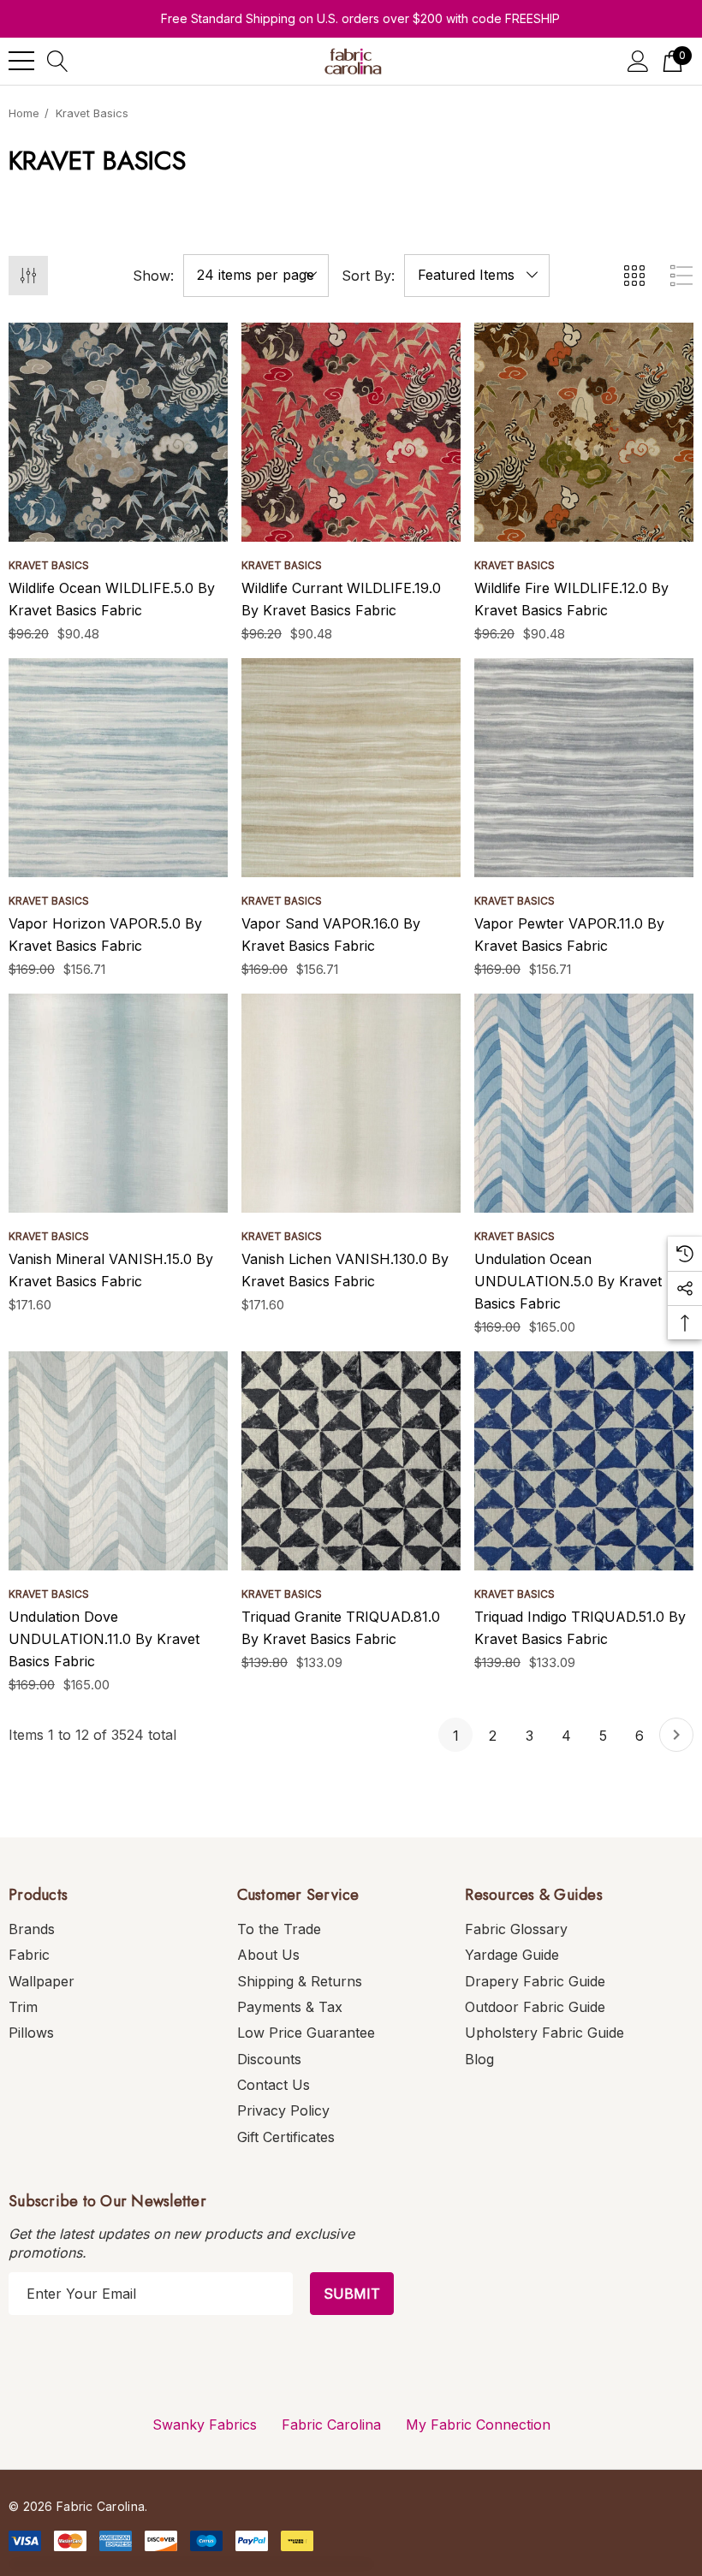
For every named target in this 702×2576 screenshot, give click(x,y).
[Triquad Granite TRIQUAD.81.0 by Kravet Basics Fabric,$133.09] (351, 1461)
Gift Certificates (286, 2137)
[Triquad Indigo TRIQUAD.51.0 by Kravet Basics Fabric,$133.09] (584, 1461)
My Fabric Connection (478, 2425)
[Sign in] (638, 61)
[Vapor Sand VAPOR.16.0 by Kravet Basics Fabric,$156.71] (351, 768)
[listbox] (477, 276)
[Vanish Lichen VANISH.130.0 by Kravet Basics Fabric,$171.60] (351, 1103)
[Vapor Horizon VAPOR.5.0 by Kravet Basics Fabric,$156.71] (118, 768)
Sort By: (368, 276)
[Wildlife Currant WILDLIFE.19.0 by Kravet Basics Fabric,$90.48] (351, 432)
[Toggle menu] (21, 61)
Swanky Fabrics (205, 2425)
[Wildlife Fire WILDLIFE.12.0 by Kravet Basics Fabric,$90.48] (584, 432)
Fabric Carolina (331, 2425)
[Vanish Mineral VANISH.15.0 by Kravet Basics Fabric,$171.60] (118, 1103)
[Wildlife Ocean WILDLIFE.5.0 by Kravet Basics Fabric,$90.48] (118, 432)
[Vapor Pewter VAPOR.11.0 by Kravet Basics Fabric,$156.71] (584, 768)
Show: (153, 276)
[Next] (676, 1735)
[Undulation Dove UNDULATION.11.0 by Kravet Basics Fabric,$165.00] (118, 1461)
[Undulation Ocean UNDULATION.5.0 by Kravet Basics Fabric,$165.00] (584, 1103)
